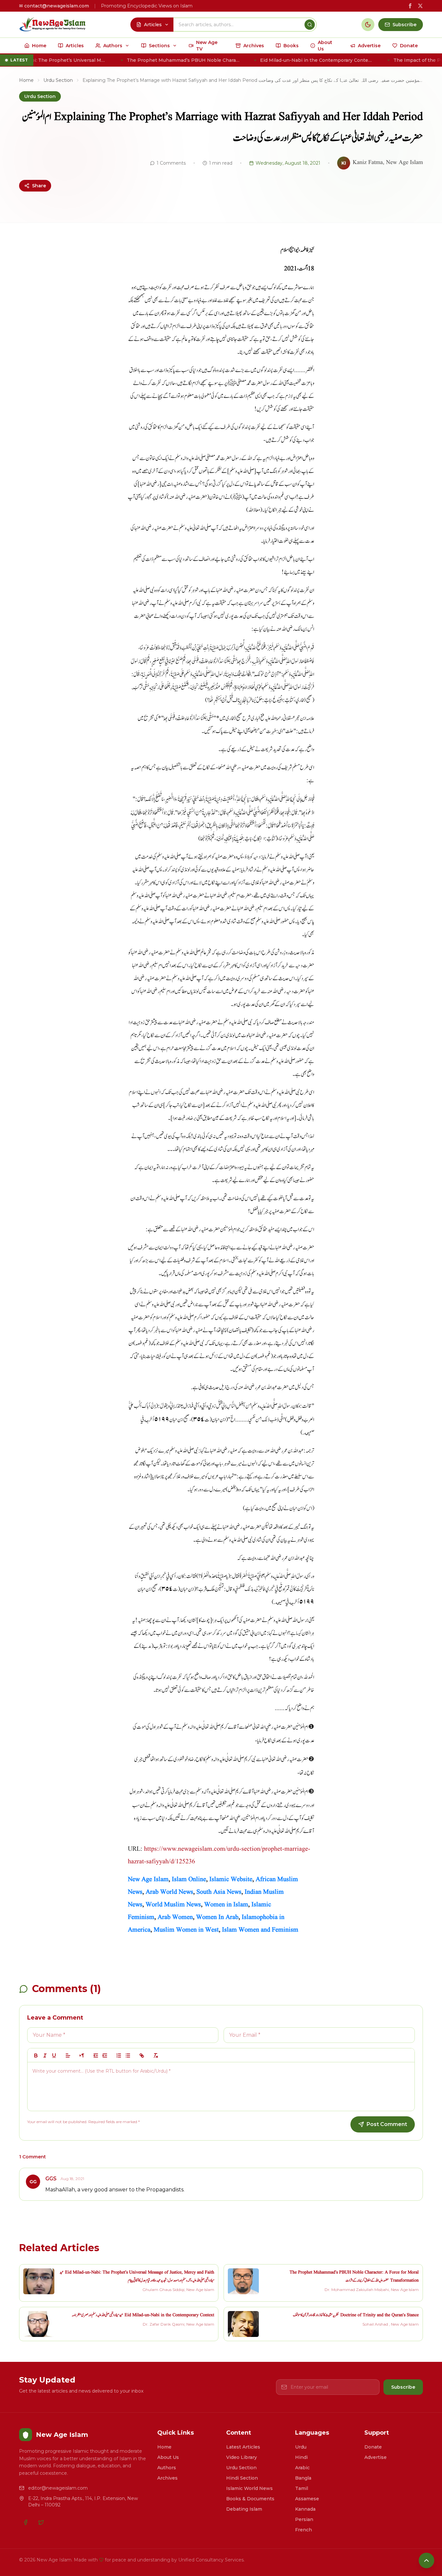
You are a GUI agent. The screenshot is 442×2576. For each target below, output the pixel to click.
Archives (167, 2478)
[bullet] (128, 2055)
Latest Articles (243, 2447)
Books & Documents (250, 2499)
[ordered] (119, 2055)
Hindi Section (242, 2478)
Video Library (242, 2457)
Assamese (307, 2499)
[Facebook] (26, 2522)
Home (26, 80)
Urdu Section (58, 80)
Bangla (303, 2478)
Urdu (301, 2447)
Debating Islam (244, 2509)
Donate (373, 2447)
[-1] (96, 2055)
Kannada (305, 2509)
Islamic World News (249, 2488)
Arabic (302, 2468)
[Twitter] (41, 2522)
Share (39, 186)
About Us (168, 2457)
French (304, 2530)
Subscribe (403, 2387)
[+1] (105, 2055)
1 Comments (171, 163)
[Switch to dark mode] (368, 25)
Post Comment (387, 2124)
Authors (167, 2468)
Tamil (302, 2488)
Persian (304, 2519)
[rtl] (82, 2055)
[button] (68, 2055)
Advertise (376, 2457)
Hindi (301, 2457)
